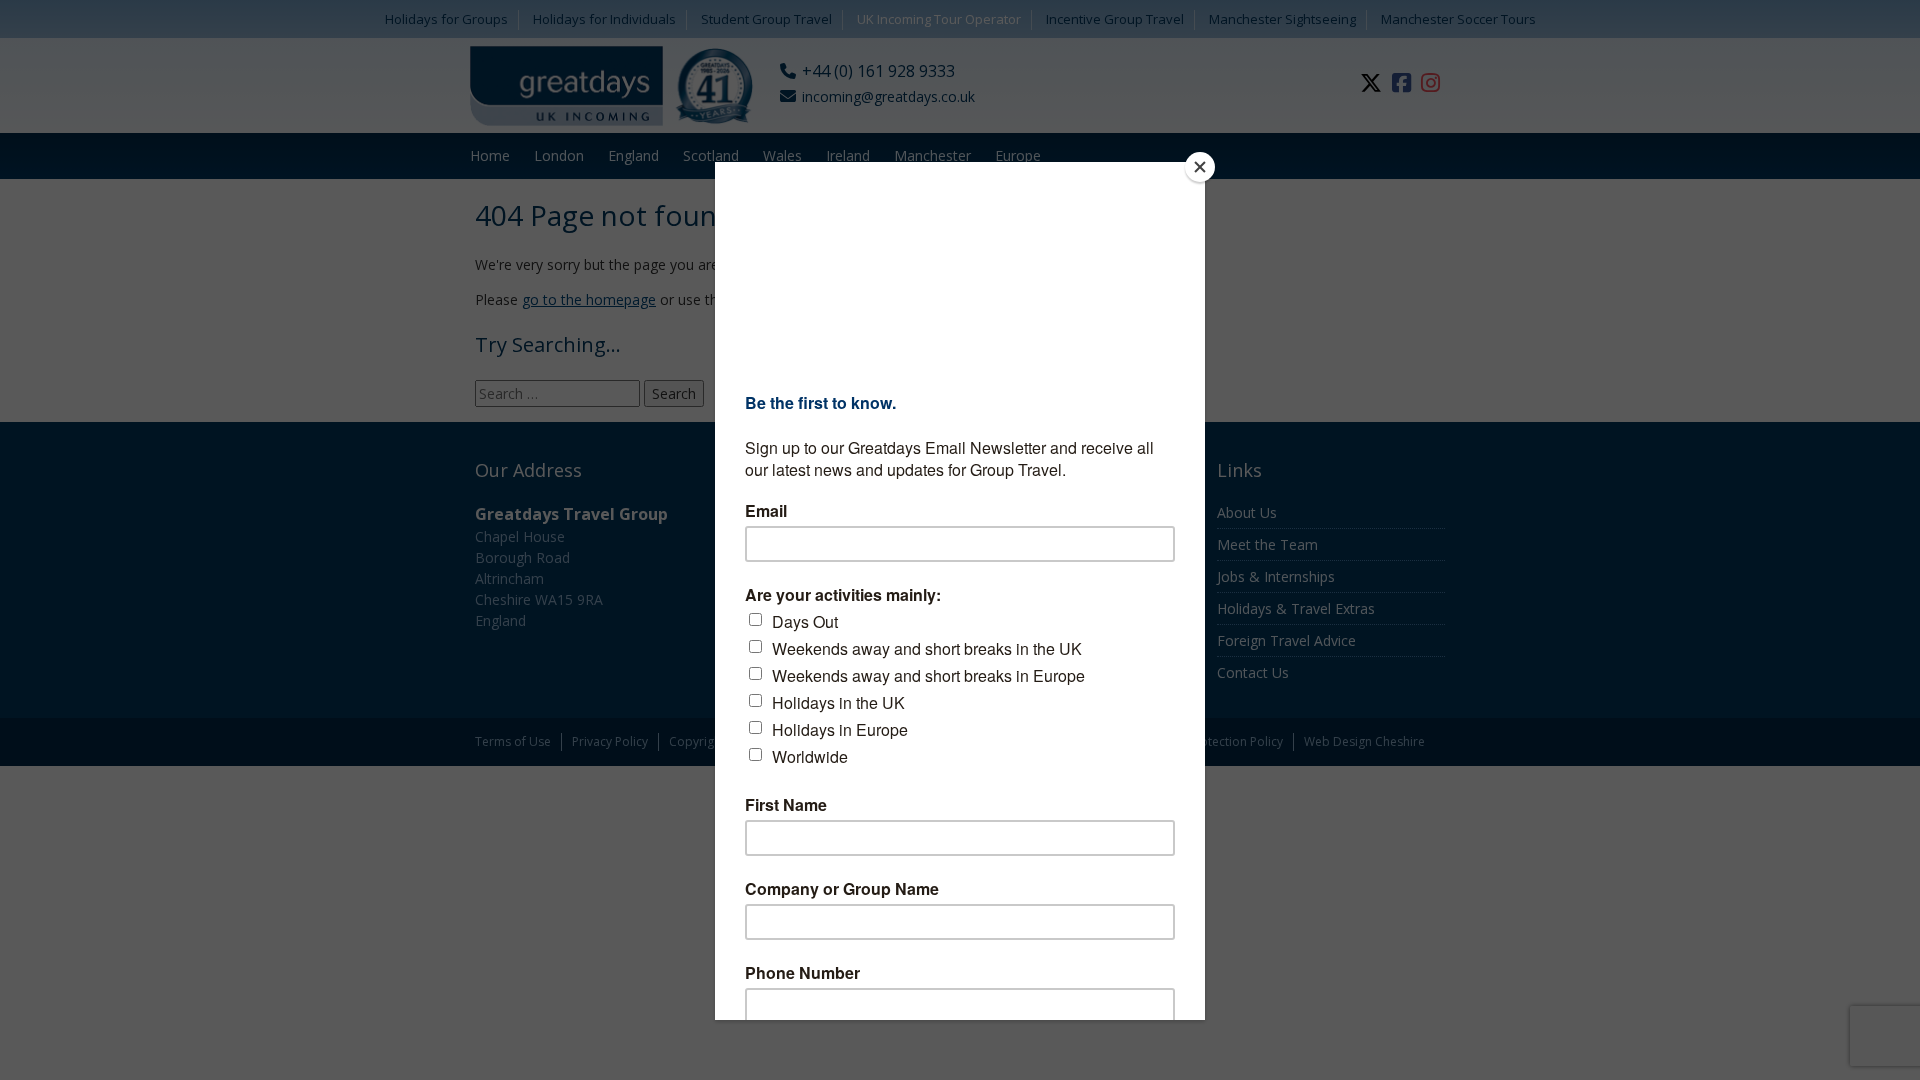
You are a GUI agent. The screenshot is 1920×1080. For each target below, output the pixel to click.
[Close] (1200, 167)
